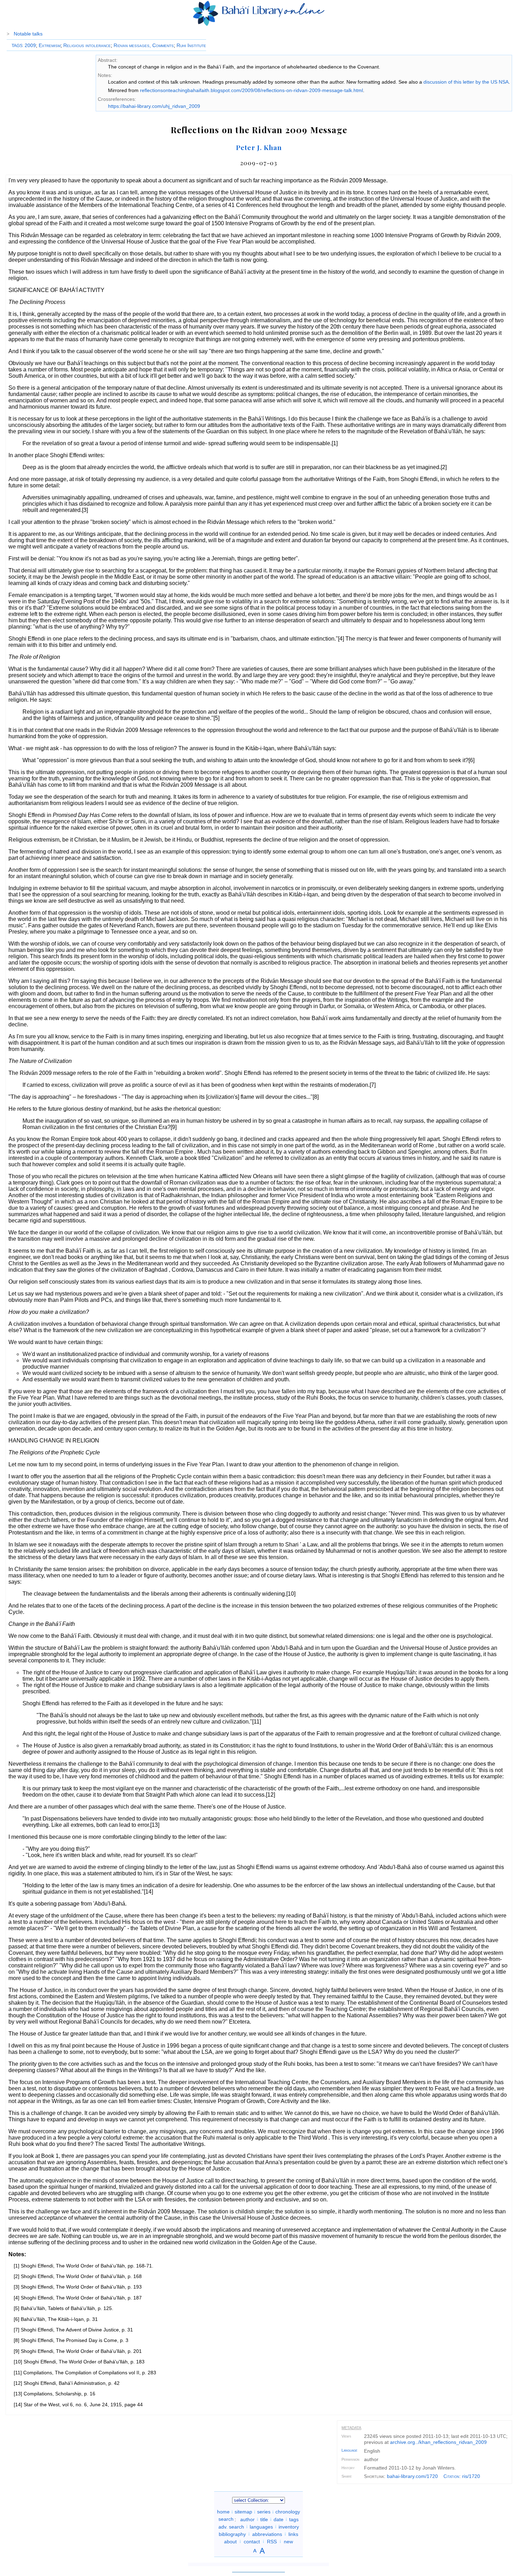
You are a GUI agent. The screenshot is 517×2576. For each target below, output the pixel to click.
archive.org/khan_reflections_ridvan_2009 (438, 2442)
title (264, 2519)
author (247, 2519)
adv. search (231, 2526)
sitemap (243, 2512)
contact (252, 2541)
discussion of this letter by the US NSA (466, 82)
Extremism (50, 45)
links (293, 2534)
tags (294, 2519)
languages (261, 2526)
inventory (289, 2526)
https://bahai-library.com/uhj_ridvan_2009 (154, 106)
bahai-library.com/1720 (412, 2476)
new (288, 2541)
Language (349, 2450)
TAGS (17, 46)
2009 (30, 45)
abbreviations (267, 2534)
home (223, 2512)
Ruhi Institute (191, 45)
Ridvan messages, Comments (144, 45)
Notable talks (28, 34)
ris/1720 (471, 2476)
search (226, 2519)
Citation (451, 2476)
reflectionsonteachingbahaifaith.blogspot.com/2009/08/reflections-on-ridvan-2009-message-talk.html (251, 90)
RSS (272, 2541)
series (264, 2512)
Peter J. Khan (259, 147)
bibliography (232, 2534)
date (279, 2519)
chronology (288, 2512)
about (230, 2541)
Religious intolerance (87, 45)
